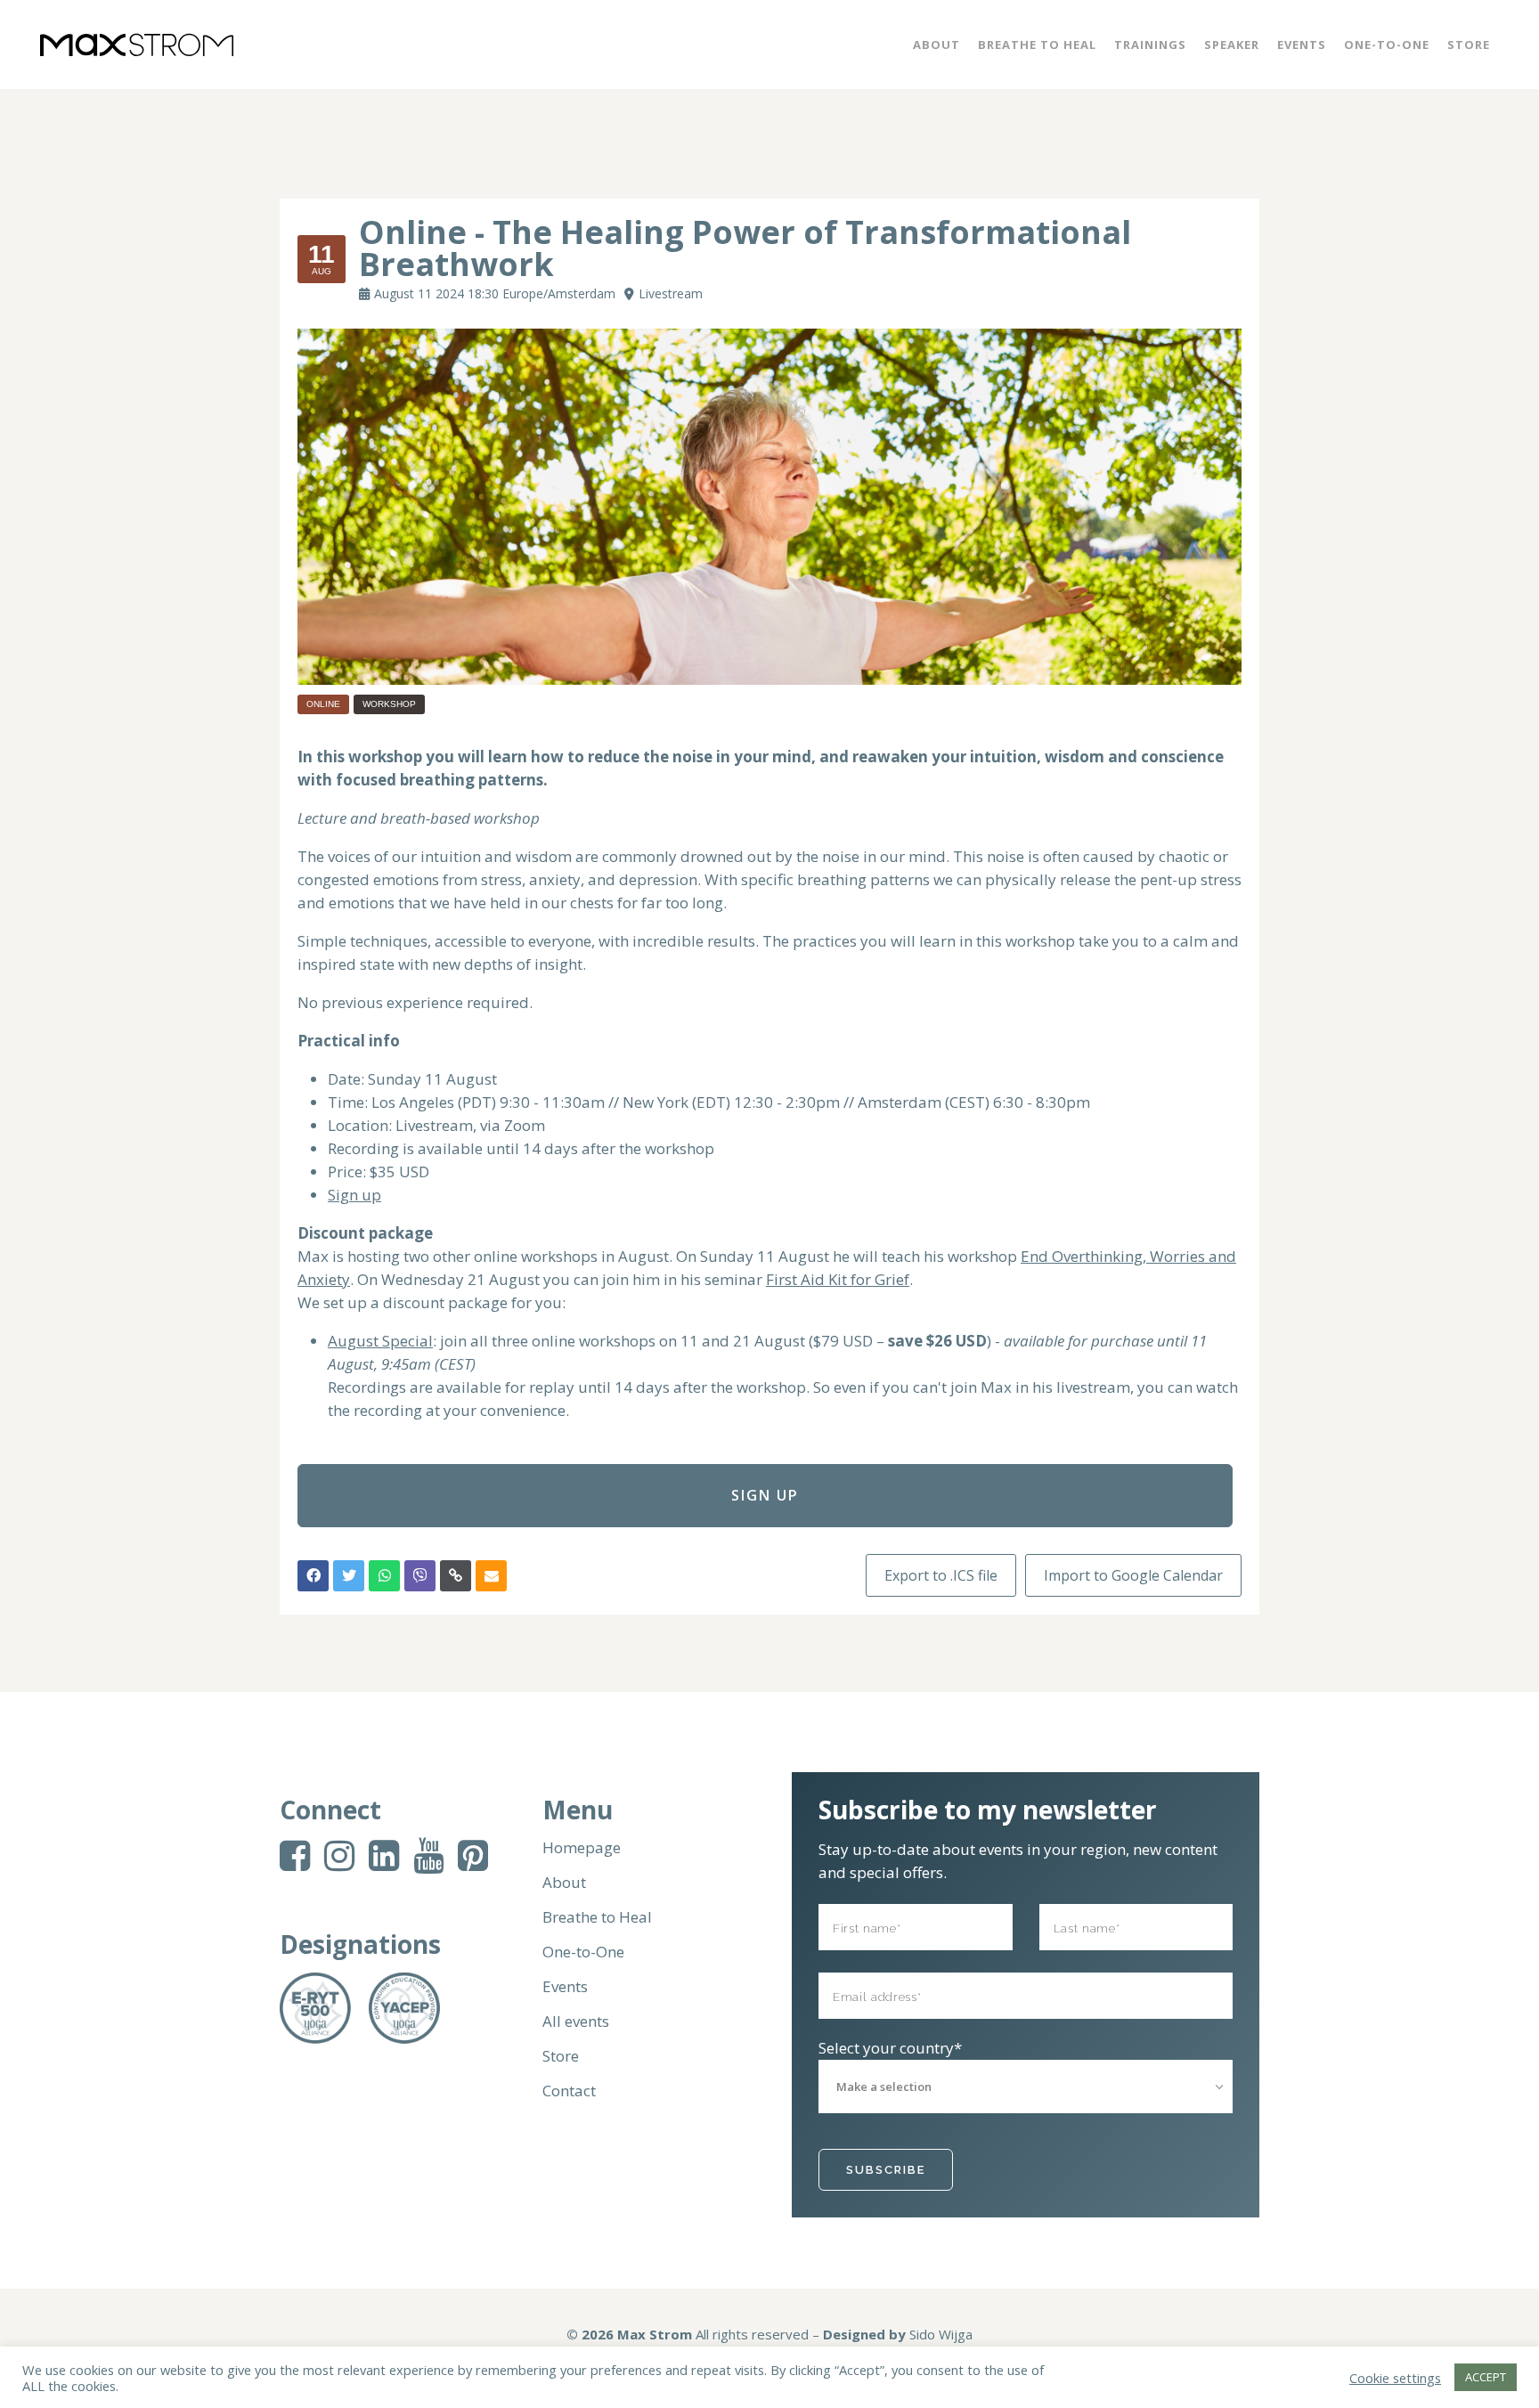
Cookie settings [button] (1395, 2378)
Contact (569, 2091)
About (564, 1883)
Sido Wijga (941, 2334)
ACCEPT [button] (1486, 2377)
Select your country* (890, 2048)
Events (565, 1987)
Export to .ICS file (941, 1575)
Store (561, 2056)
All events (576, 2022)
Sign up (354, 1195)
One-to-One (583, 1952)
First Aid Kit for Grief (838, 1279)
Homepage (582, 1848)
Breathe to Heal (597, 1917)
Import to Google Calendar (1133, 1575)
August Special (380, 1341)
